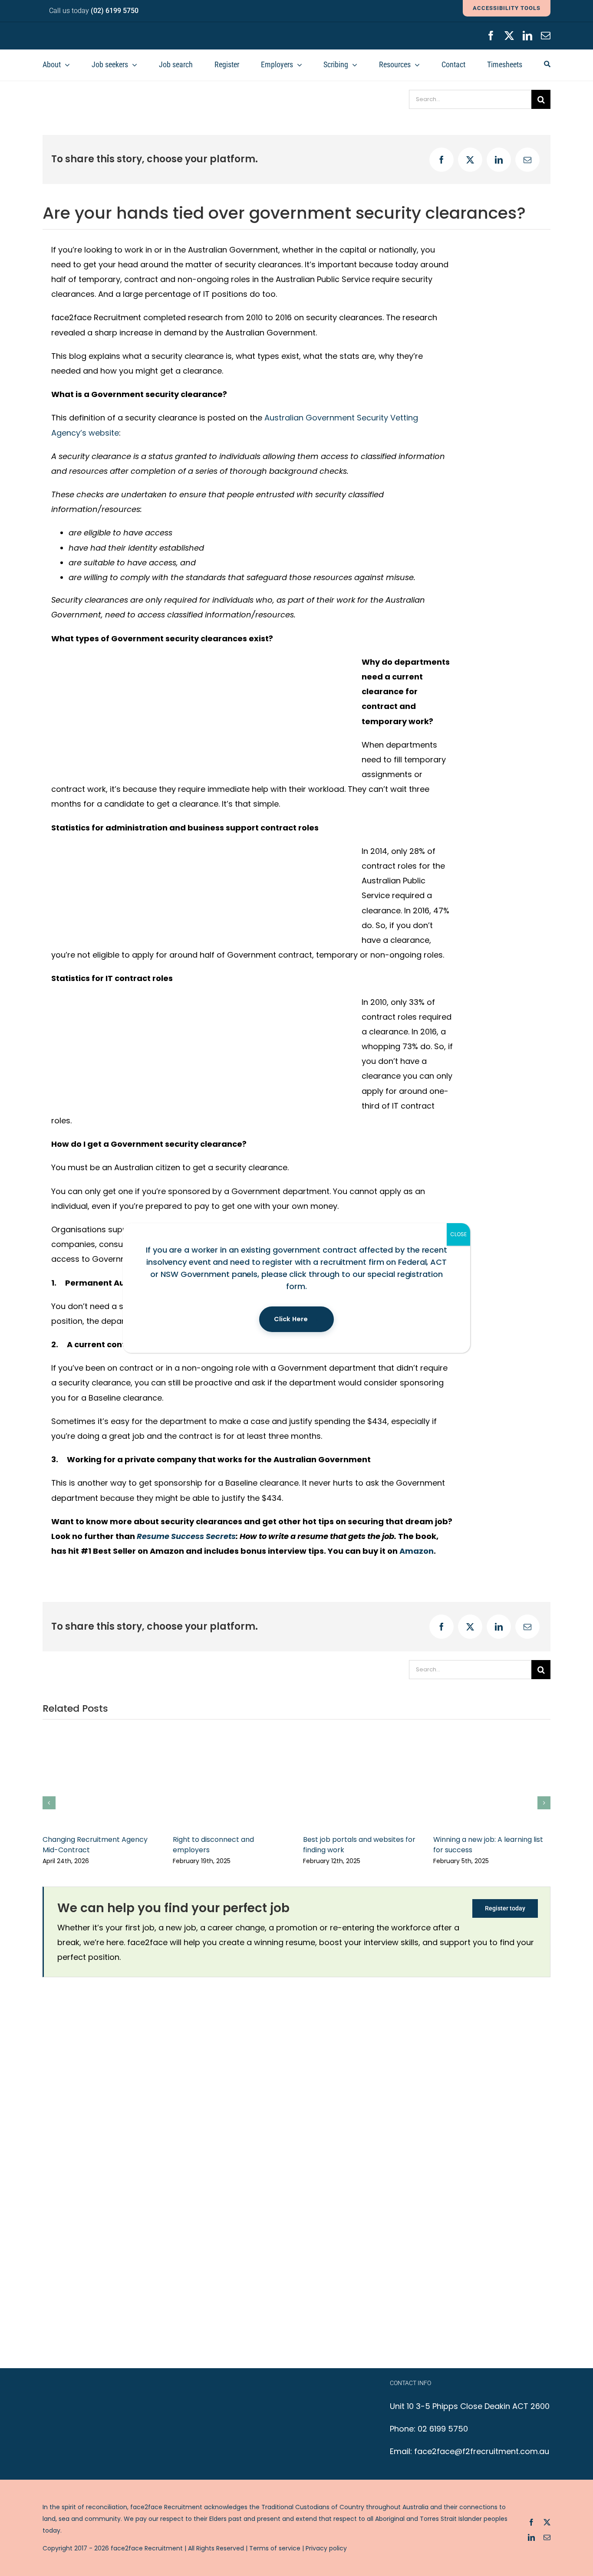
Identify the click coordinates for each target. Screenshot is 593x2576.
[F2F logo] (95, 30)
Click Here (291, 1319)
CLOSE (458, 1234)
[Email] (527, 160)
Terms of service (275, 2548)
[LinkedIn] (499, 160)
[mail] (546, 36)
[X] (470, 160)
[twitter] (509, 36)
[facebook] (491, 36)
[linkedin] (527, 36)
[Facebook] (441, 160)
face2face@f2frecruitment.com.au (482, 2451)
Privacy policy (326, 2548)
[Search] (547, 65)
